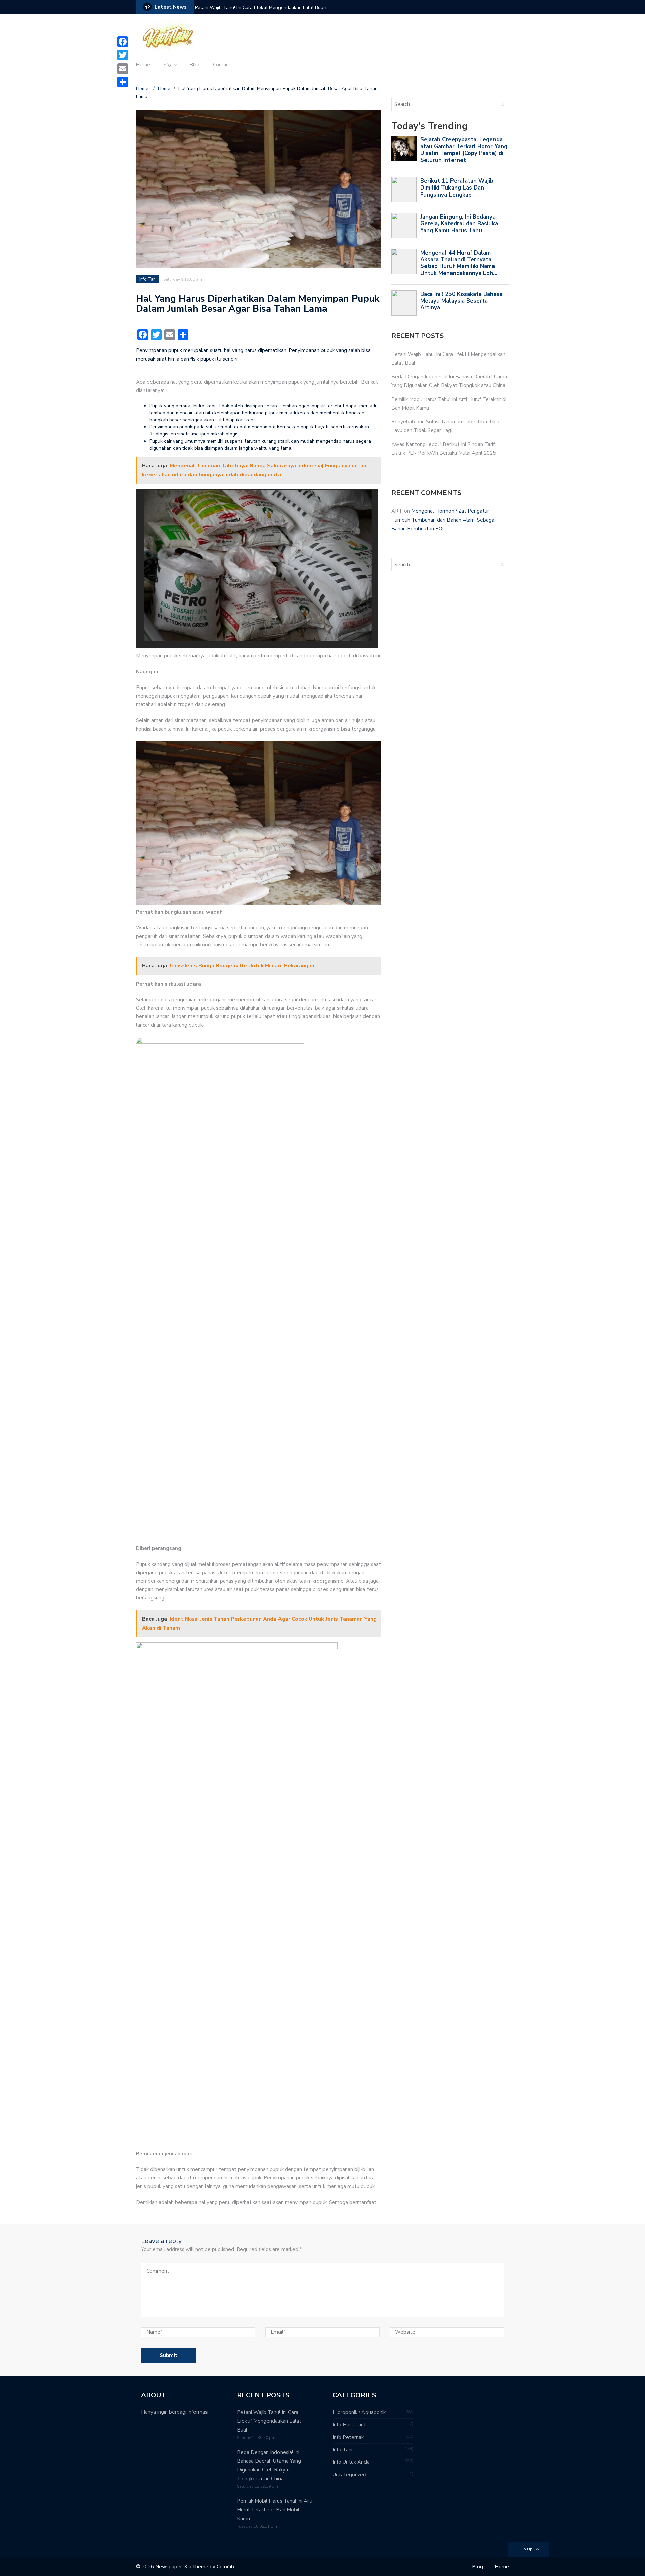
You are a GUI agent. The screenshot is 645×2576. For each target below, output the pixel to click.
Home (143, 65)
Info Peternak (348, 2437)
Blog (195, 65)
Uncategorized (349, 2475)
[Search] (502, 104)
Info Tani (148, 279)
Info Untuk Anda (351, 2462)
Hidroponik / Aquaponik (359, 2412)
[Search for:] (441, 104)
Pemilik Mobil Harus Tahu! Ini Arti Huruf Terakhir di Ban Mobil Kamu (275, 2510)
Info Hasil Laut (349, 2425)
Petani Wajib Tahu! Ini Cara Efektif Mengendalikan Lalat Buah (261, 8)
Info (167, 65)
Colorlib (225, 2567)
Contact (222, 65)
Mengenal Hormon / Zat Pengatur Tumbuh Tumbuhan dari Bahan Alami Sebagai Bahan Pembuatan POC (443, 520)
